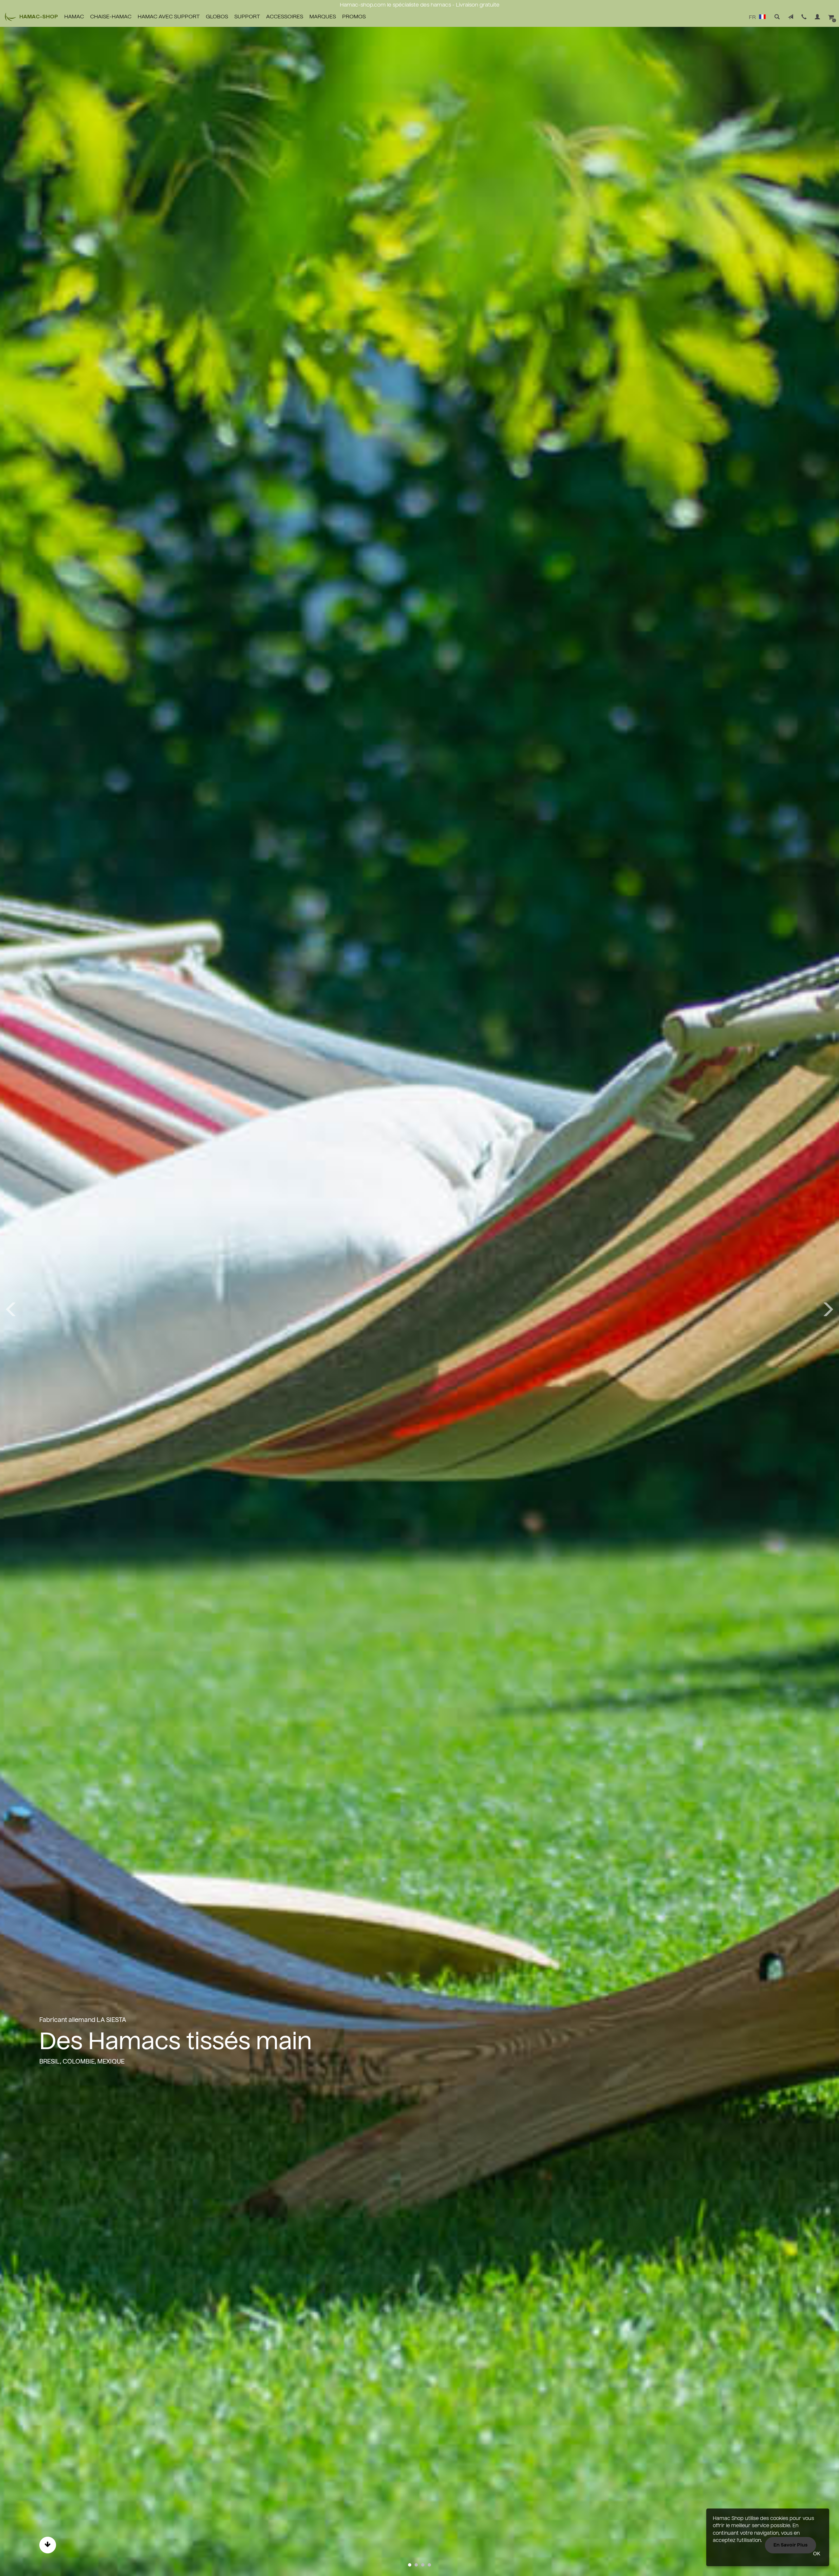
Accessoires (285, 17)
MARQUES (323, 17)
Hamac (74, 17)
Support (247, 17)
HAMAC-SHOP (39, 17)
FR (753, 18)
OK (817, 2554)
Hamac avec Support (169, 17)
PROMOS (354, 17)
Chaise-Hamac (111, 17)
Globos (217, 17)
